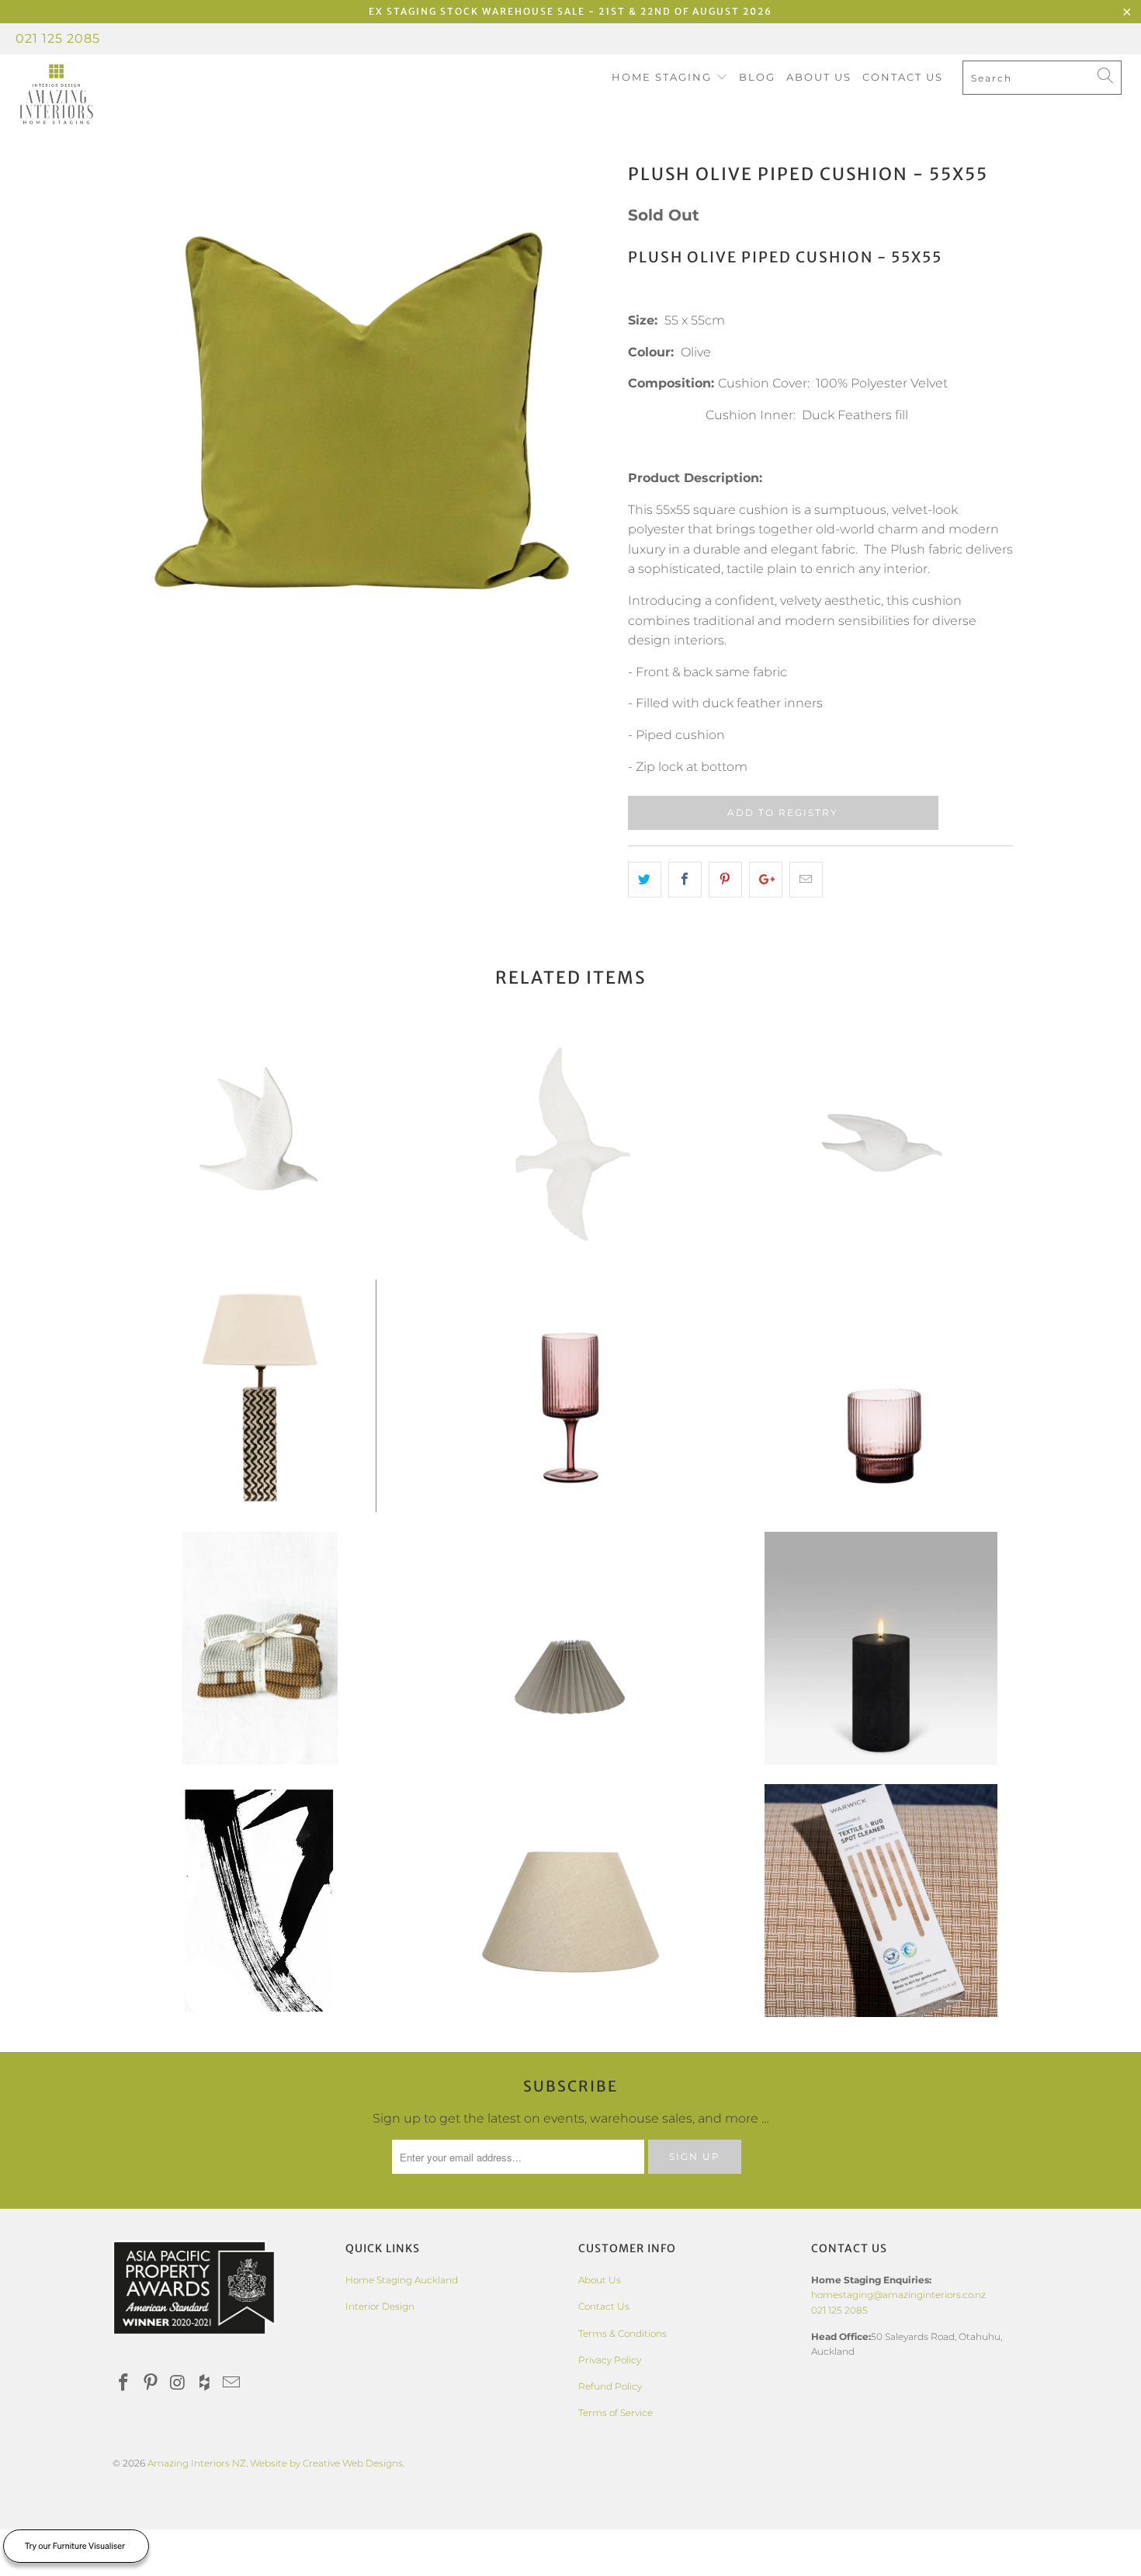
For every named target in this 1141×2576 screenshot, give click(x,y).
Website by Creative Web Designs (326, 2463)
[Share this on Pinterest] (725, 880)
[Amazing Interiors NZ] (99, 95)
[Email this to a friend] (806, 880)
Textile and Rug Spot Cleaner (881, 1901)
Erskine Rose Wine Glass (570, 1396)
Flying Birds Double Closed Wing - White (260, 1144)
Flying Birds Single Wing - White (881, 1144)
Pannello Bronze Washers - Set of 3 (260, 1648)
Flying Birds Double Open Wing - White (570, 1144)
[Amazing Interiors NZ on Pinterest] (151, 2383)
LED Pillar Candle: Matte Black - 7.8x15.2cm (881, 1648)
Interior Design (380, 2306)
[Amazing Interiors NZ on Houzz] (205, 2383)
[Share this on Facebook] (685, 880)
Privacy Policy (610, 2360)
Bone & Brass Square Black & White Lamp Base (260, 1396)
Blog (757, 77)
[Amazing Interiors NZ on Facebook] (124, 2383)
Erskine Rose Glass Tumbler (881, 1396)
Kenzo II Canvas (260, 1901)
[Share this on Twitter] (645, 880)
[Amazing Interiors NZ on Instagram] (178, 2383)
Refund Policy (610, 2386)
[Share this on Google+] (766, 880)
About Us (819, 77)
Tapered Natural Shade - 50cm (570, 1901)
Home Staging (664, 77)
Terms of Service (616, 2413)
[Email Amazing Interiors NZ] (232, 2383)
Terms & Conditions (623, 2333)
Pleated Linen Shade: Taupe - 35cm (570, 1648)
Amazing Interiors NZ (197, 2463)
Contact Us (903, 77)
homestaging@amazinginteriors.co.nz (898, 2295)
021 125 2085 (58, 38)
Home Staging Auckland (402, 2280)
